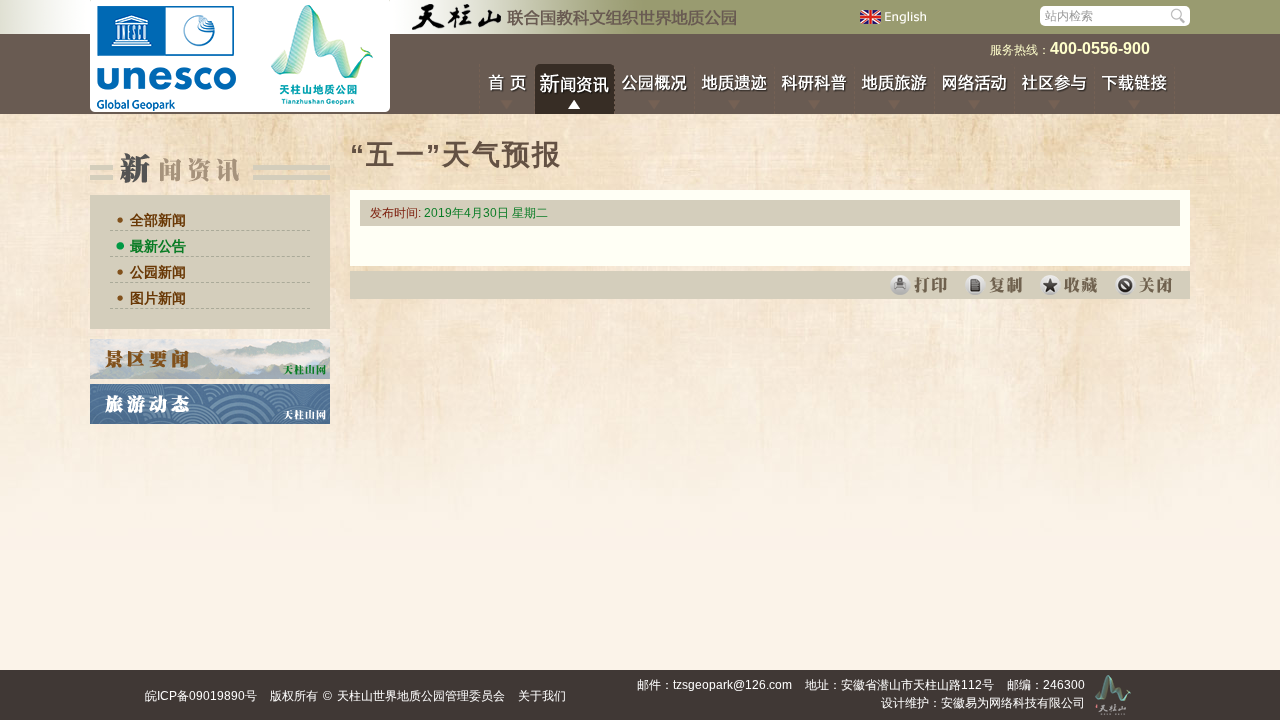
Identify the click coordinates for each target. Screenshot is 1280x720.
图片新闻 (158, 298)
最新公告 (158, 246)
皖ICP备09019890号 (201, 696)
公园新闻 (158, 272)
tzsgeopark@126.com (732, 685)
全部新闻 (158, 220)
